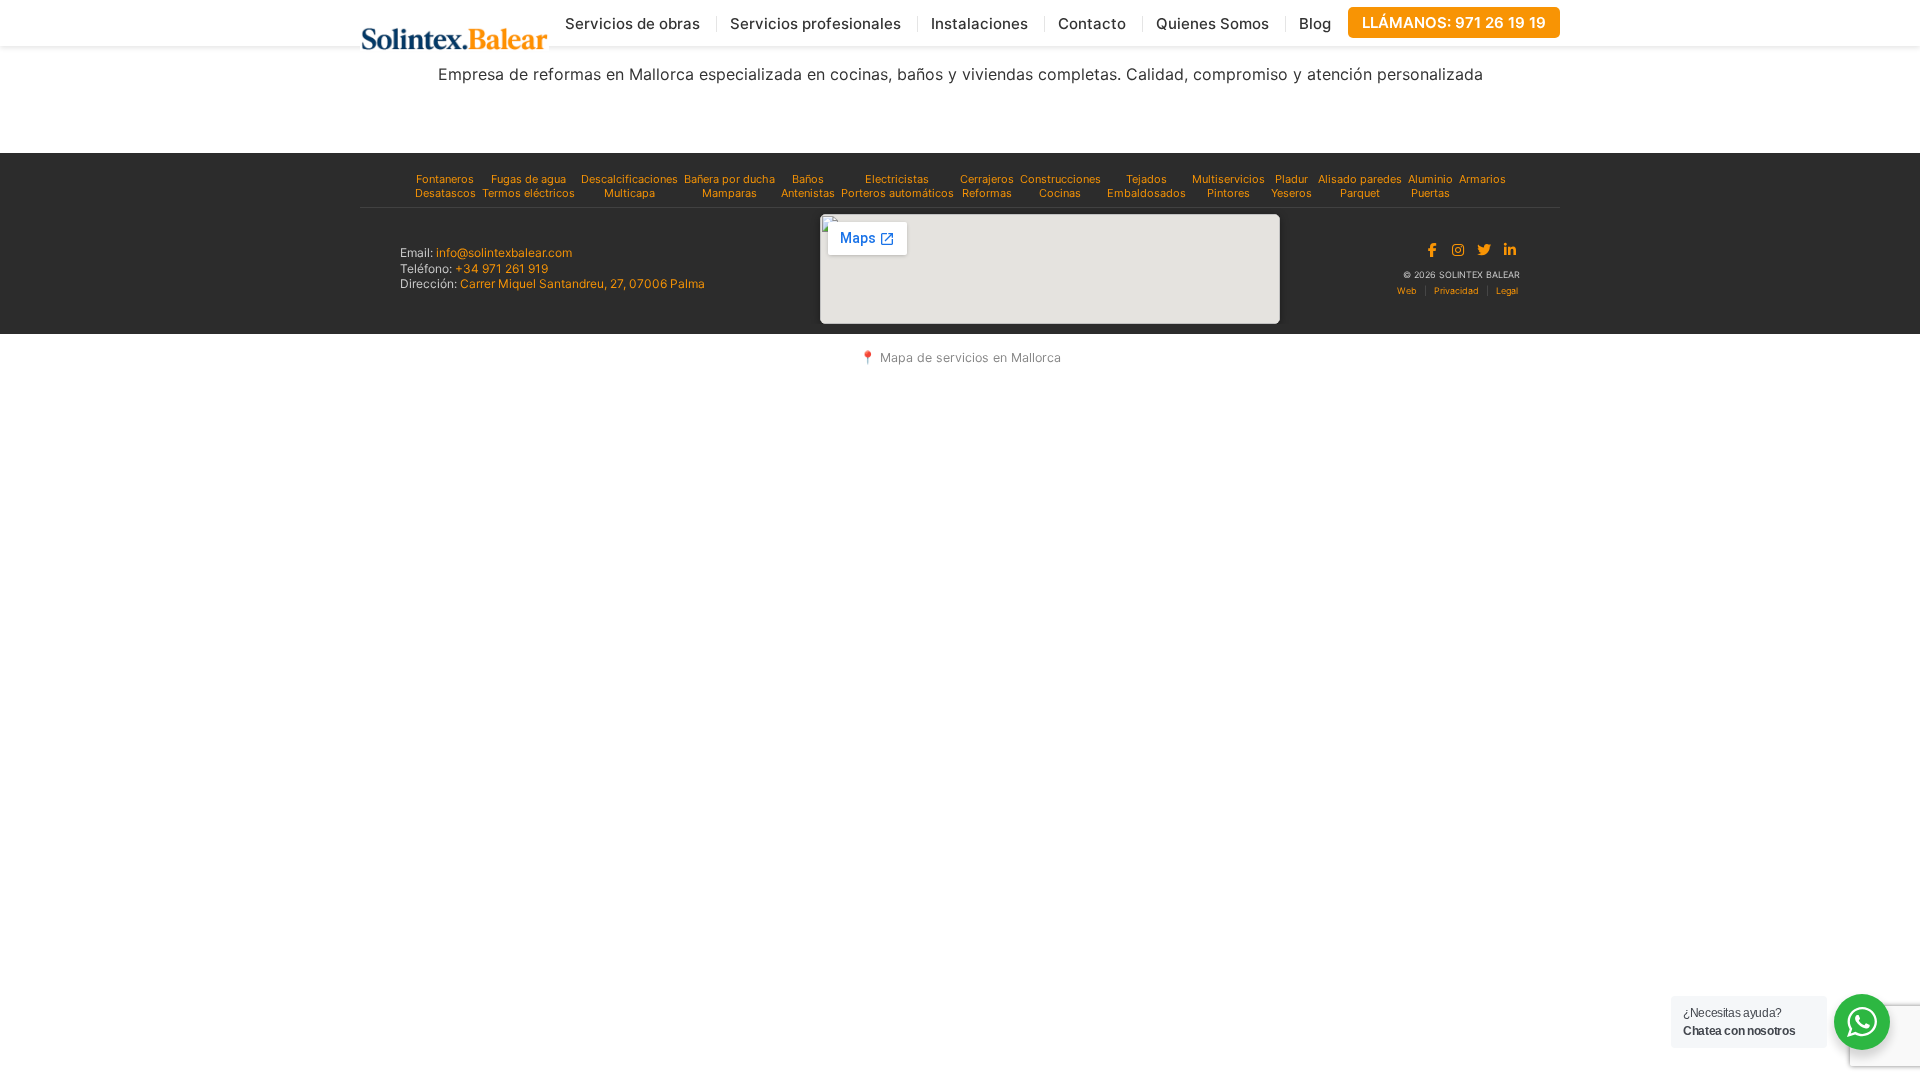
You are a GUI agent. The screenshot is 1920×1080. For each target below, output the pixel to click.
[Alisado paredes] (1360, 179)
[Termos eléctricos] (528, 193)
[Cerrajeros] (987, 179)
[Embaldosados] (1146, 193)
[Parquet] (1360, 193)
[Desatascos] (445, 193)
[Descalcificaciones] (629, 179)
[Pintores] (1228, 193)
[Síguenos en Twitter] (1484, 250)
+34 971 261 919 (501, 268)
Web (1407, 290)
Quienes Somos (1212, 23)
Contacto (1092, 23)
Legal (1507, 290)
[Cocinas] (1060, 193)
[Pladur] (1291, 179)
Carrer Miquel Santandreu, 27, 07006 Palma (582, 283)
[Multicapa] (629, 193)
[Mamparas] (729, 193)
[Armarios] (1482, 179)
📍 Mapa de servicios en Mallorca (960, 357)
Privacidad (1456, 290)
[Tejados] (1146, 179)
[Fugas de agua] (528, 179)
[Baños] (808, 179)
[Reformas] (987, 193)
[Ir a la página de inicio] (454, 38)
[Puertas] (1430, 193)
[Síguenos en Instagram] (1458, 250)
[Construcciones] (1060, 179)
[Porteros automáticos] (897, 193)
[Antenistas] (808, 193)
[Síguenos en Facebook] (1432, 250)
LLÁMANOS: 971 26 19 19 (1454, 22)
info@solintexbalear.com (504, 252)
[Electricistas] (897, 179)
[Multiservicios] (1228, 179)
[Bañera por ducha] (729, 179)
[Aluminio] (1430, 179)
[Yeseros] (1291, 193)
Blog (1315, 23)
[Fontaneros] (445, 179)
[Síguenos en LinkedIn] (1510, 250)
